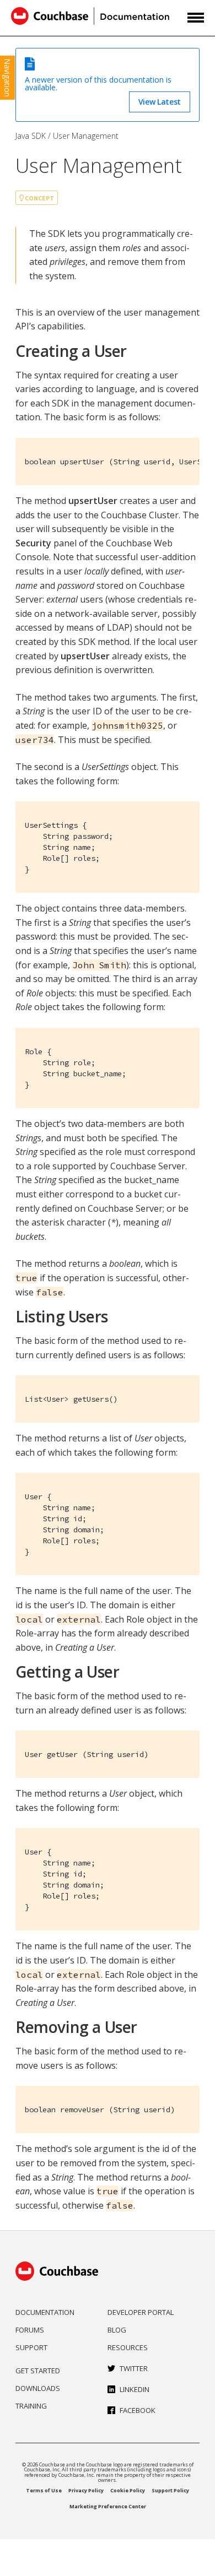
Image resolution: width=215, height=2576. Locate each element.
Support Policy (170, 2490)
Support (31, 2347)
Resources (128, 2347)
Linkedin (135, 2389)
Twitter (134, 2368)
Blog (117, 2330)
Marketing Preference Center (108, 2506)
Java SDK (31, 136)
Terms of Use (44, 2490)
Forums (30, 2330)
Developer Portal (141, 2312)
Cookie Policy (128, 2490)
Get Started (38, 2371)
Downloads (38, 2388)
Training (31, 2406)
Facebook (138, 2410)
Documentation (45, 2312)
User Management (86, 136)
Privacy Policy (86, 2490)
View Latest (160, 102)
